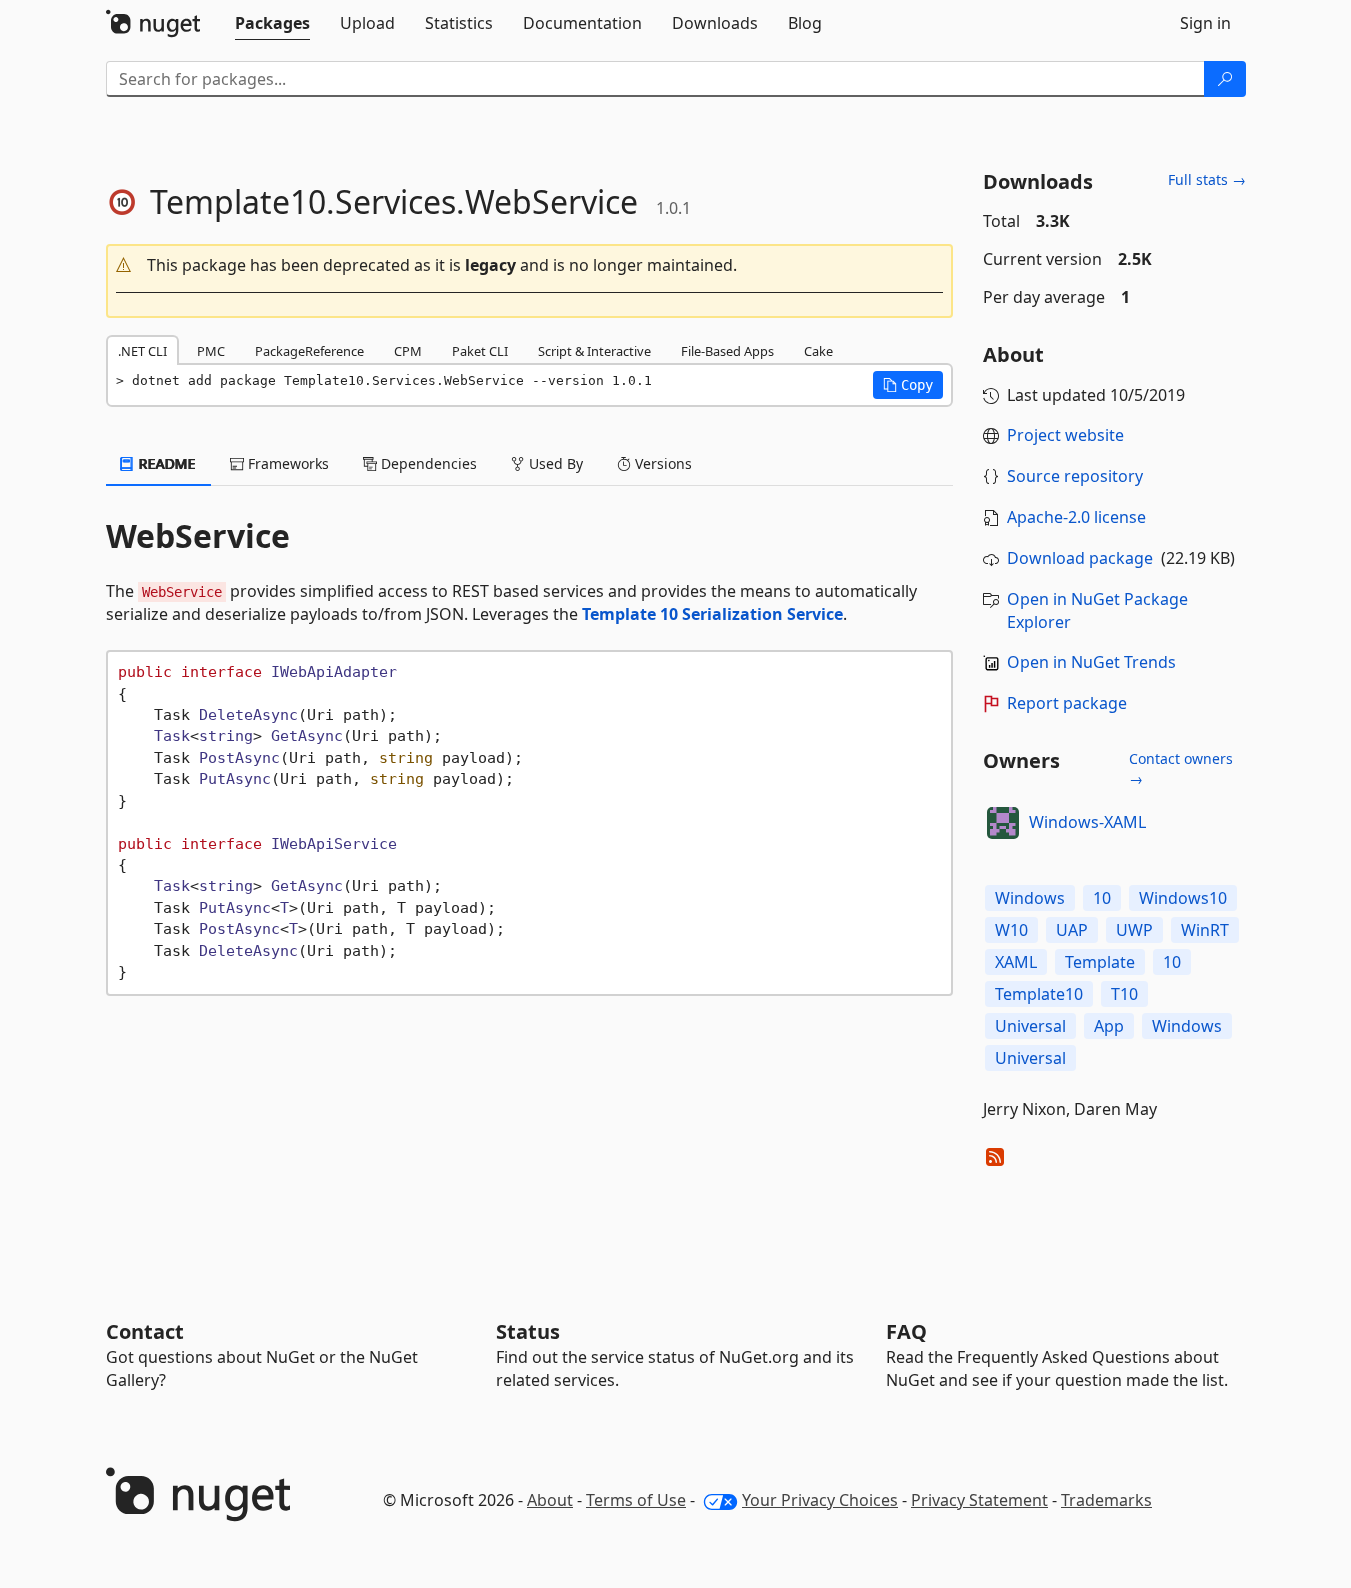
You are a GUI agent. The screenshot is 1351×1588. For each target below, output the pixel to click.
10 (1102, 898)
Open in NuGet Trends (1091, 662)
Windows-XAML (1087, 822)
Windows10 (1183, 898)
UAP (1072, 930)
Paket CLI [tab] (480, 351)
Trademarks (1106, 1500)
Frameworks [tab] (286, 463)
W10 (1011, 930)
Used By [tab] (554, 463)
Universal (1030, 1026)
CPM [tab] (408, 351)
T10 (1124, 994)
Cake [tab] (818, 351)
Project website (1065, 435)
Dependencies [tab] (427, 463)
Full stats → (1207, 179)
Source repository (1075, 476)
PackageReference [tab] (309, 351)
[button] (530, 265)
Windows (1030, 898)
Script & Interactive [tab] (594, 351)
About (550, 1500)
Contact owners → (1181, 768)
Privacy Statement (979, 1500)
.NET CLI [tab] (142, 351)
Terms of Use (636, 1500)
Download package (1080, 558)
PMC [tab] (211, 351)
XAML (1016, 962)
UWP (1134, 930)
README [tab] (165, 463)
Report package (1067, 703)
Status (528, 1331)
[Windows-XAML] (1003, 823)
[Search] (1225, 79)
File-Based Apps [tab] (727, 351)
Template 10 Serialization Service (712, 614)
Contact (145, 1331)
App (1109, 1026)
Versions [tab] (661, 463)
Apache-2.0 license (1076, 517)
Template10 (1039, 994)
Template (1100, 962)
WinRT (1205, 930)
